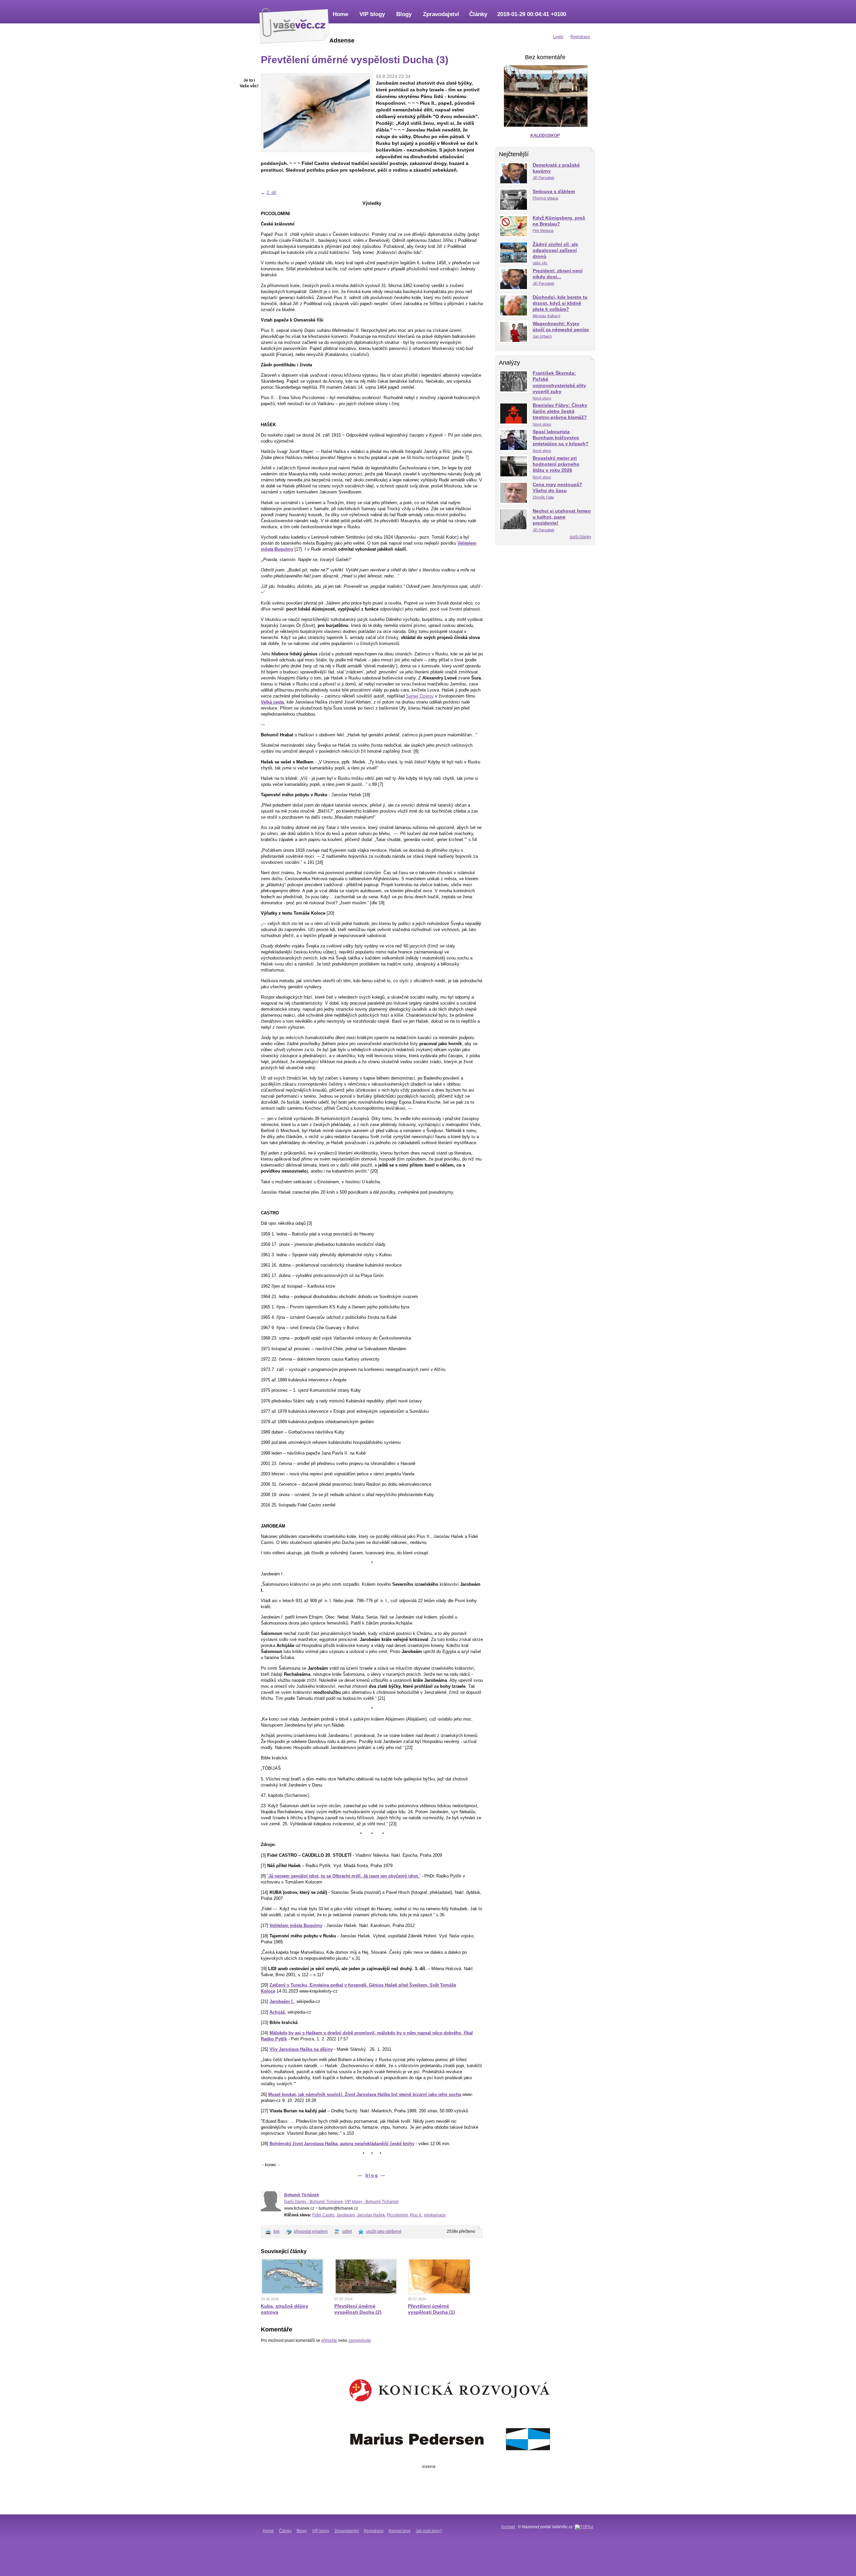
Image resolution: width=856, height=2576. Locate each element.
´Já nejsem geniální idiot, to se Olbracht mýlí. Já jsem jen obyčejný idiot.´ (344, 1876)
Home (340, 14)
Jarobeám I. (282, 2001)
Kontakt (508, 2527)
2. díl (271, 193)
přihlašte (329, 2340)
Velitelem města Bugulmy (296, 1925)
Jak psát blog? (429, 2531)
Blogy (404, 14)
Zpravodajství (441, 14)
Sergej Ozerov (420, 696)
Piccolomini (397, 2215)
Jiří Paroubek (544, 178)
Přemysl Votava (545, 198)
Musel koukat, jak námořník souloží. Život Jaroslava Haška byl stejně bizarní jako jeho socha (365, 2094)
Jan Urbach (542, 336)
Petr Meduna (543, 231)
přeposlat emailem (311, 2231)
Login (558, 37)
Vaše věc (540, 263)
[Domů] (294, 25)
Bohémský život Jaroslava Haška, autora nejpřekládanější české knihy (342, 2144)
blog (372, 2175)
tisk (277, 2231)
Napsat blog (400, 2531)
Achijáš (277, 2012)
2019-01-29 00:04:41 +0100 (532, 14)
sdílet (347, 2231)
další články (580, 537)
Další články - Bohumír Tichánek (313, 2202)
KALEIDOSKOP (545, 135)
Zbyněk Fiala (543, 497)
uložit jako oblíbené (384, 2231)
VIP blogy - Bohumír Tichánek (372, 2202)
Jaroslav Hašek (371, 2215)
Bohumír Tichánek (302, 2195)
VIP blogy (372, 14)
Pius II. (416, 2215)
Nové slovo (542, 398)
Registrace (374, 2531)
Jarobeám (346, 2215)
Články (478, 14)
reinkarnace (435, 2215)
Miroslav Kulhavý (547, 316)
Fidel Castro (323, 2215)
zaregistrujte (360, 2340)
